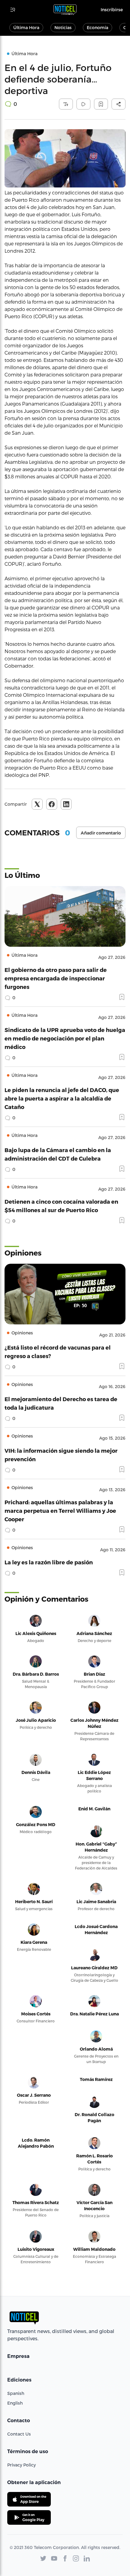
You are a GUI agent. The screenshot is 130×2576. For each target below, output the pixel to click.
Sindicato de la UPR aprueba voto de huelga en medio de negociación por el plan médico (65, 1038)
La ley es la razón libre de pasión (49, 1562)
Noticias (63, 27)
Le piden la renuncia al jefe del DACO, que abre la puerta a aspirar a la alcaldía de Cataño (62, 1098)
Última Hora (26, 27)
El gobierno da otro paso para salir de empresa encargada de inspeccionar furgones (56, 978)
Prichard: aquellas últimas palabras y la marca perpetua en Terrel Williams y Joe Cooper (60, 1511)
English (15, 2403)
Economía (97, 27)
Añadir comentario (101, 833)
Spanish (16, 2393)
